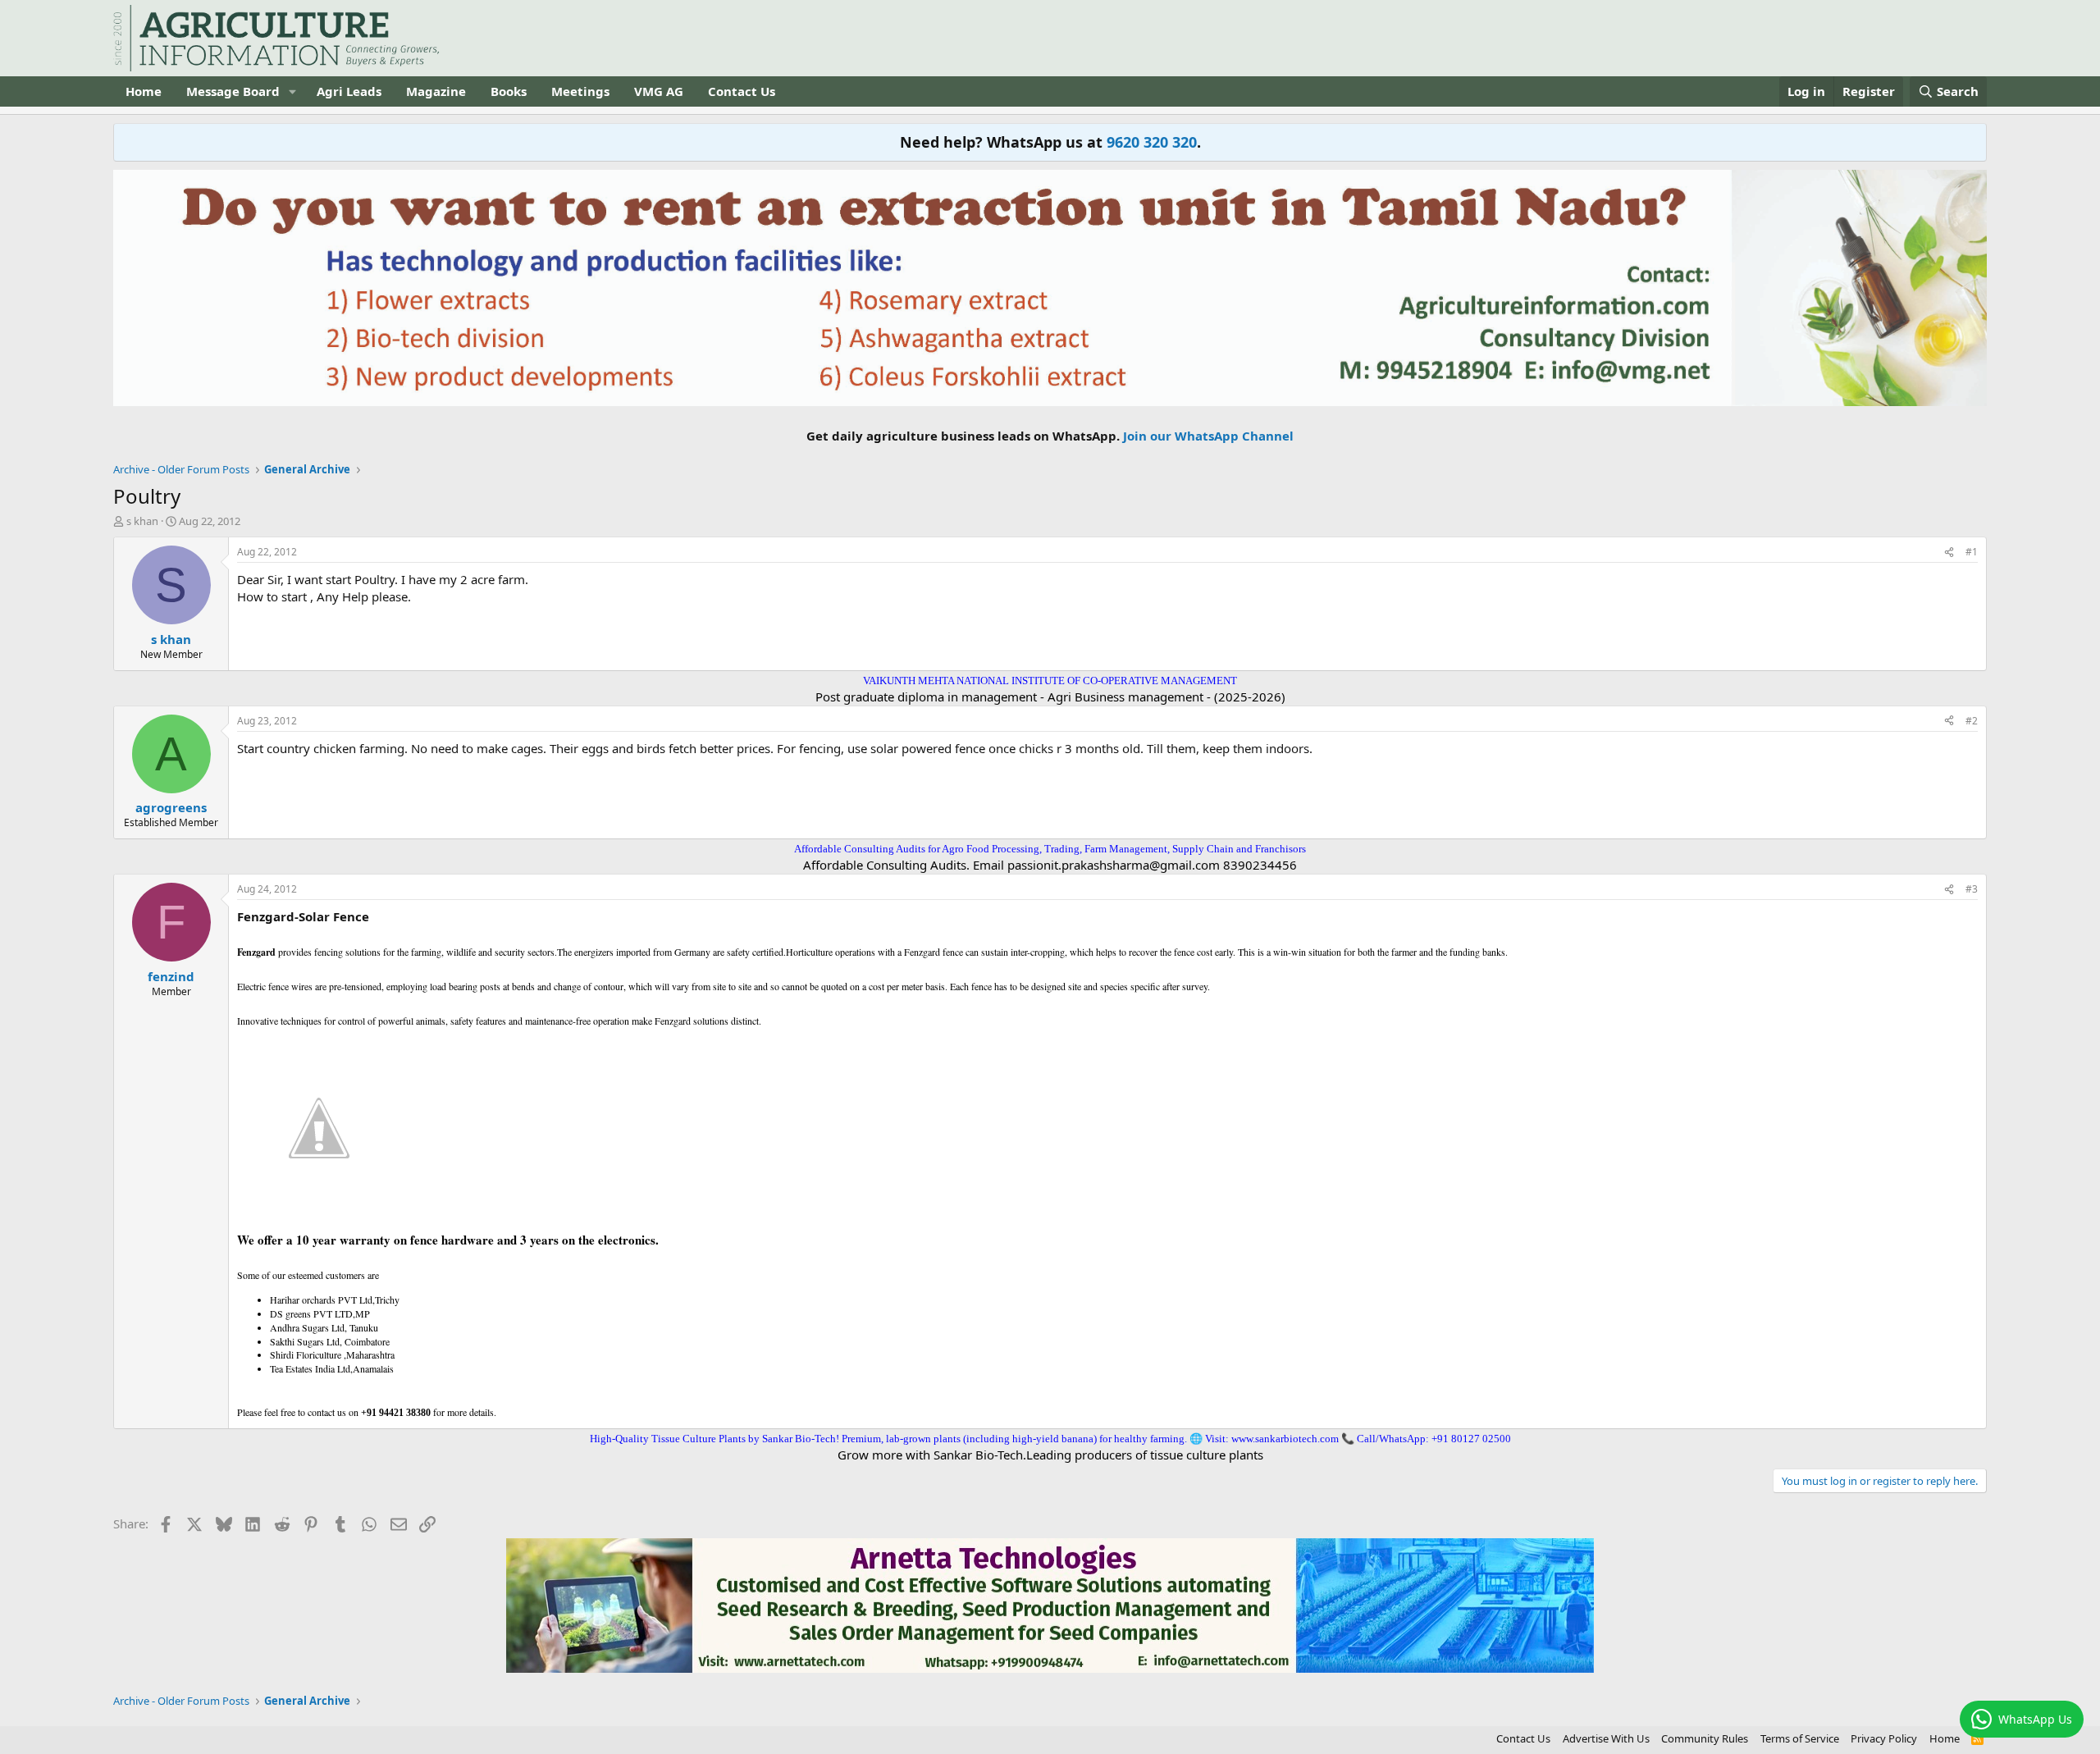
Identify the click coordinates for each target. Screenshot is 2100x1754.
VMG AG (659, 91)
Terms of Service (1800, 1738)
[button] (293, 91)
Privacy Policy (1884, 1738)
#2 (1972, 721)
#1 (1972, 552)
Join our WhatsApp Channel (1208, 436)
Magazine (436, 91)
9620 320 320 (1152, 142)
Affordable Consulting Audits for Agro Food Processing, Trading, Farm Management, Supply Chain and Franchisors (1050, 849)
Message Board (233, 91)
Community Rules (1705, 1738)
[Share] (1949, 553)
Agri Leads (349, 91)
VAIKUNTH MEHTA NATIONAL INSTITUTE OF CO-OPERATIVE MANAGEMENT (1050, 681)
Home (144, 91)
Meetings (580, 91)
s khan (142, 521)
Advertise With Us (1606, 1738)
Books (509, 91)
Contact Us (742, 91)
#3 (1972, 889)
